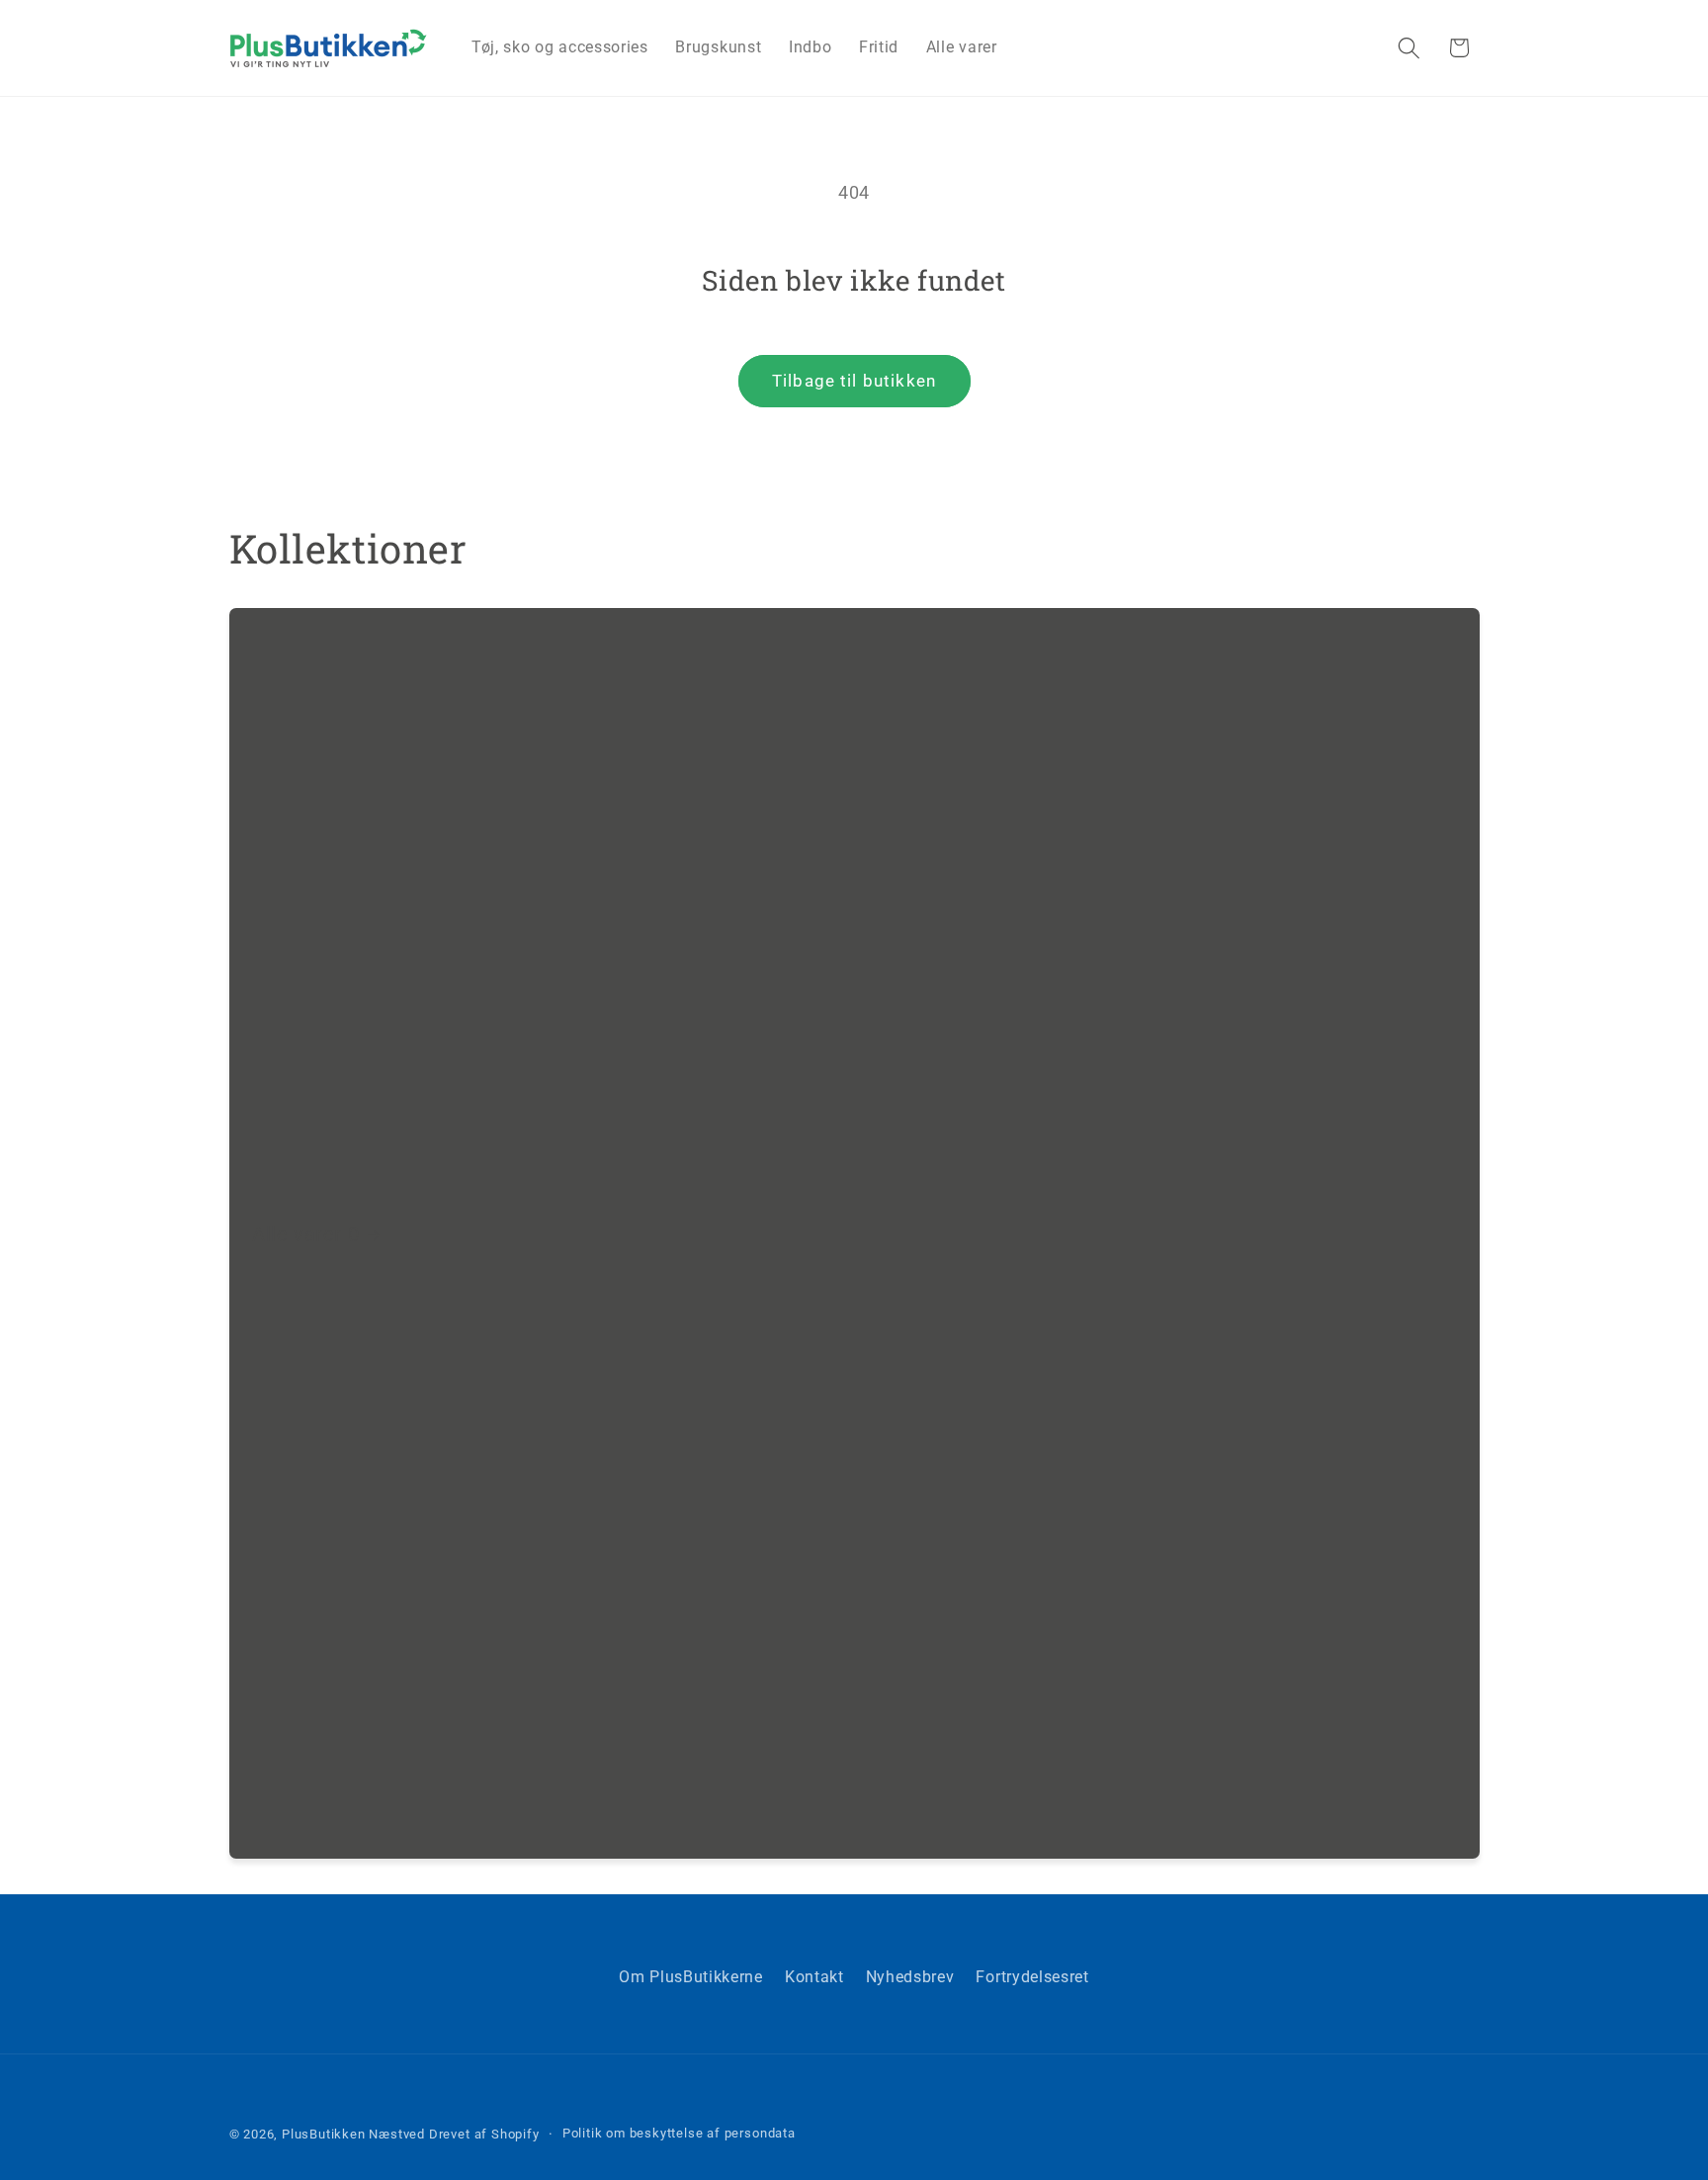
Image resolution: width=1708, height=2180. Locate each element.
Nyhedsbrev (910, 1977)
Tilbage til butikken (854, 381)
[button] (1409, 48)
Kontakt (814, 1977)
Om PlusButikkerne (691, 1977)
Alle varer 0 (305, 1234)
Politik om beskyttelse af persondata (679, 2133)
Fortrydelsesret (1032, 1977)
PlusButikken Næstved (353, 2134)
